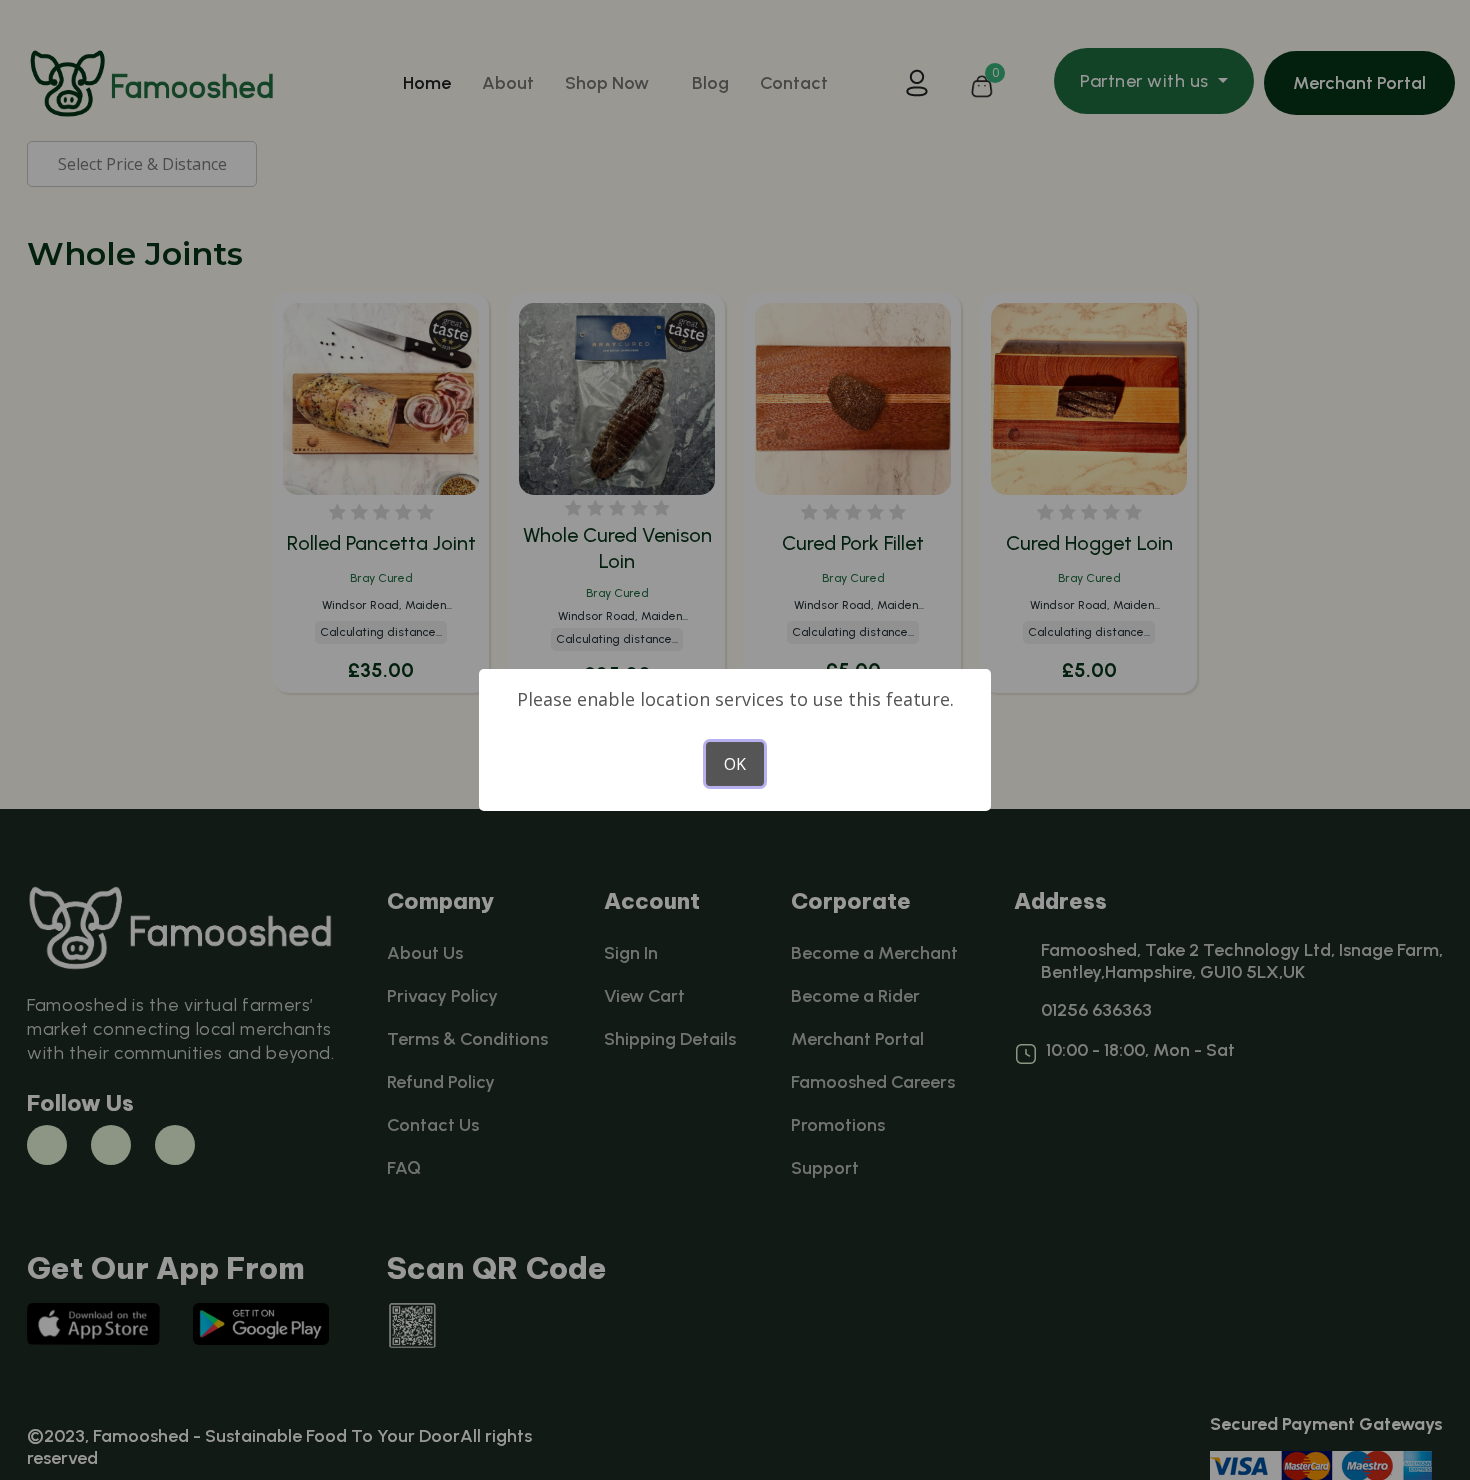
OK (735, 764)
